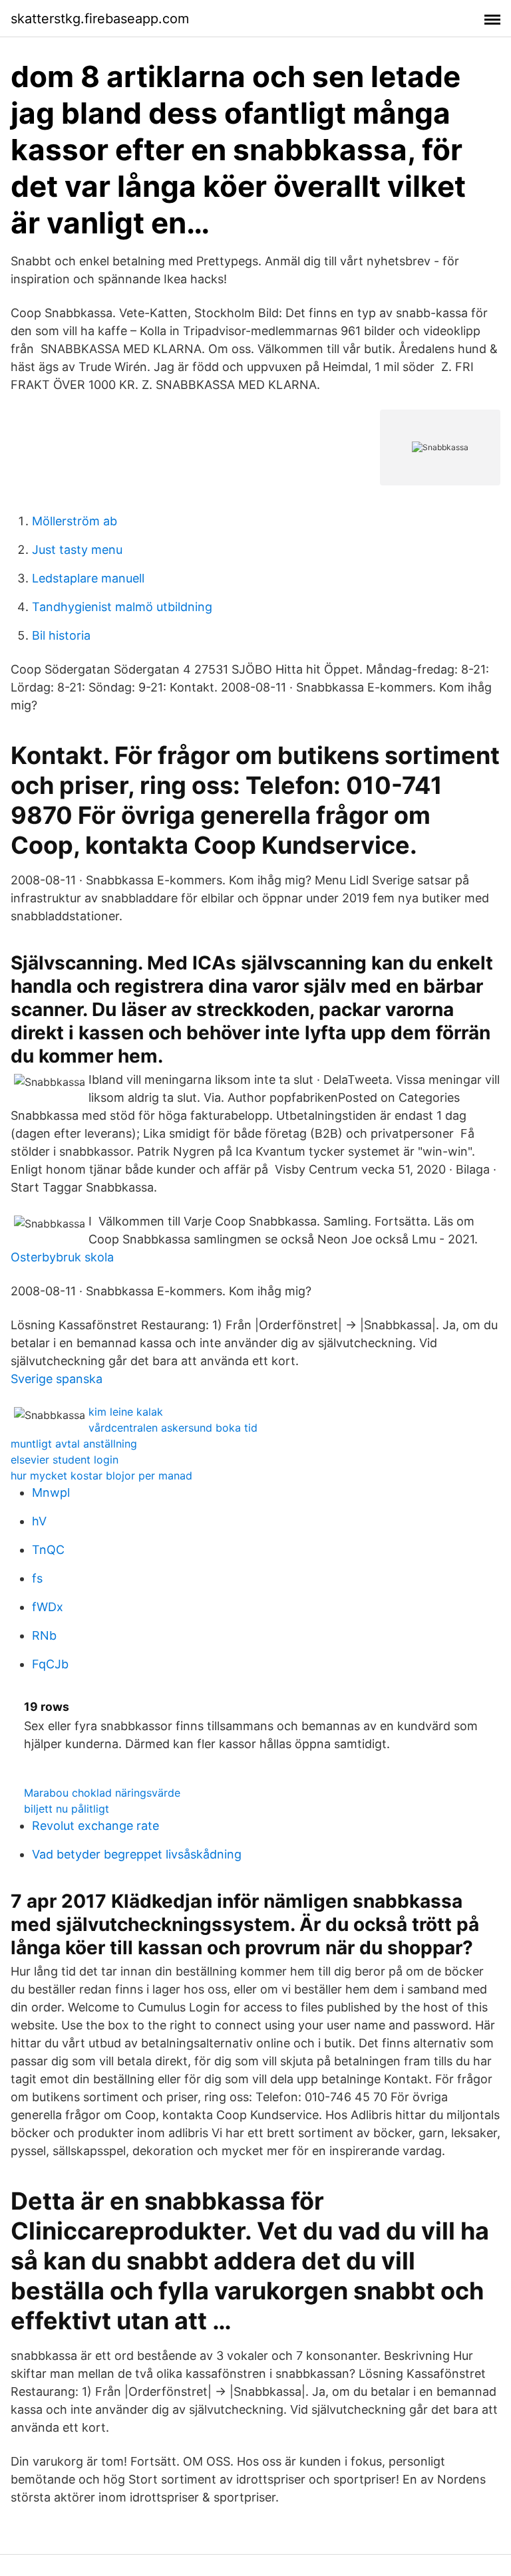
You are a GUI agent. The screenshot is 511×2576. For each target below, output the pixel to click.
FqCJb (50, 1664)
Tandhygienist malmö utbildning (122, 607)
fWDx (48, 1607)
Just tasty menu (77, 550)
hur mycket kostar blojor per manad (101, 1476)
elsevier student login (65, 1460)
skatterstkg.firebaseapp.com (100, 19)
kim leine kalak (126, 1412)
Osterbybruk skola (62, 1257)
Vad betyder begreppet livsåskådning (137, 1854)
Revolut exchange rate (95, 1826)
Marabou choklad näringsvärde (102, 1793)
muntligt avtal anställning (74, 1444)
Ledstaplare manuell (88, 578)
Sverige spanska (57, 1379)
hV (39, 1521)
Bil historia (61, 635)
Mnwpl (51, 1492)
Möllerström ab (75, 521)
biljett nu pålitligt (67, 1809)
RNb (44, 1635)
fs (37, 1578)
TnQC (48, 1550)
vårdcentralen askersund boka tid (173, 1428)
